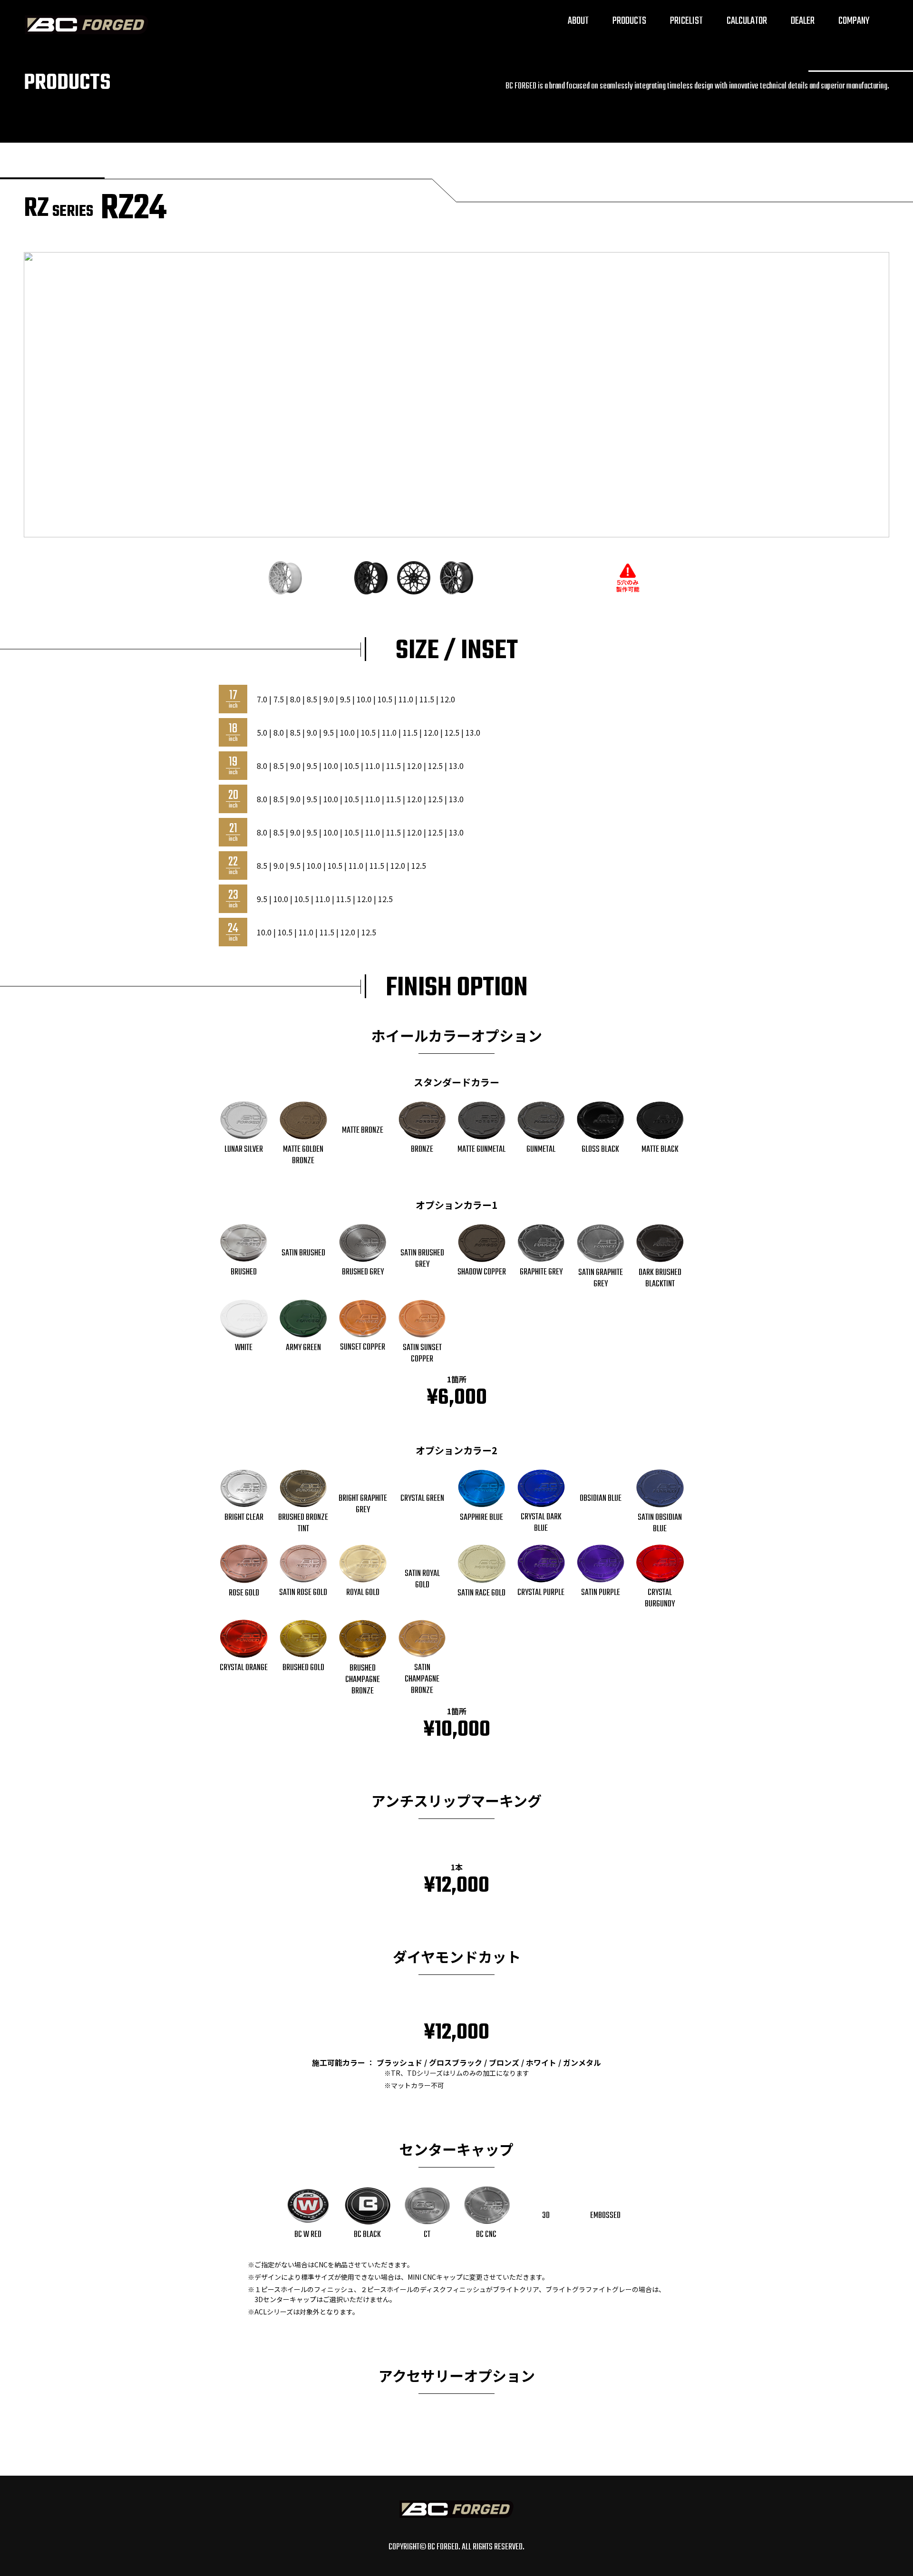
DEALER (803, 21)
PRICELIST (686, 21)
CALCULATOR (747, 21)
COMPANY (854, 21)
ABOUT (578, 21)
